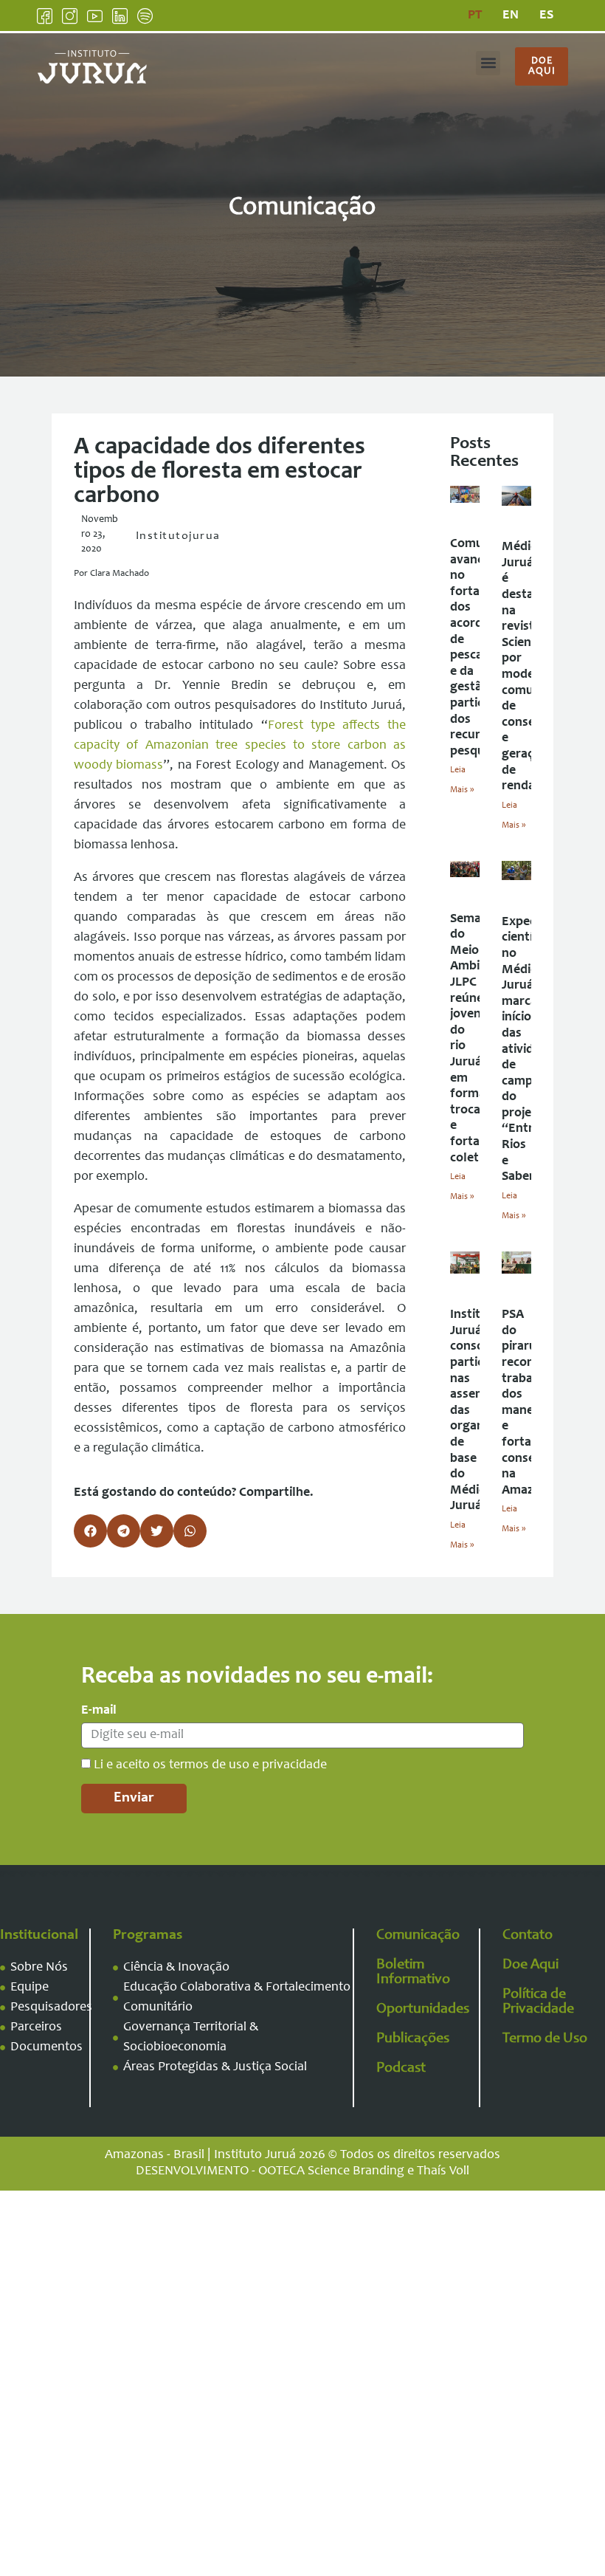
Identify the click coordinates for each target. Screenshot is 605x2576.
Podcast (401, 2069)
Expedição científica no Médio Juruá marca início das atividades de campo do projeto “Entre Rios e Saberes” (531, 1050)
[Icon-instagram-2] (70, 16)
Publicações (413, 2039)
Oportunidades (423, 2010)
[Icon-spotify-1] (145, 16)
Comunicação (418, 1936)
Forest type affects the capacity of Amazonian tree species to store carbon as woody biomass (240, 746)
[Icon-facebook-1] (45, 16)
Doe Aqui (530, 1965)
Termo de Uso (545, 2039)
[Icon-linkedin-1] (120, 16)
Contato (528, 1936)
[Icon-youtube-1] (95, 16)
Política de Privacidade (538, 2002)
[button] (488, 63)
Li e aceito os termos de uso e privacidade (210, 1765)
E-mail (99, 1711)
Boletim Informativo (413, 1973)
